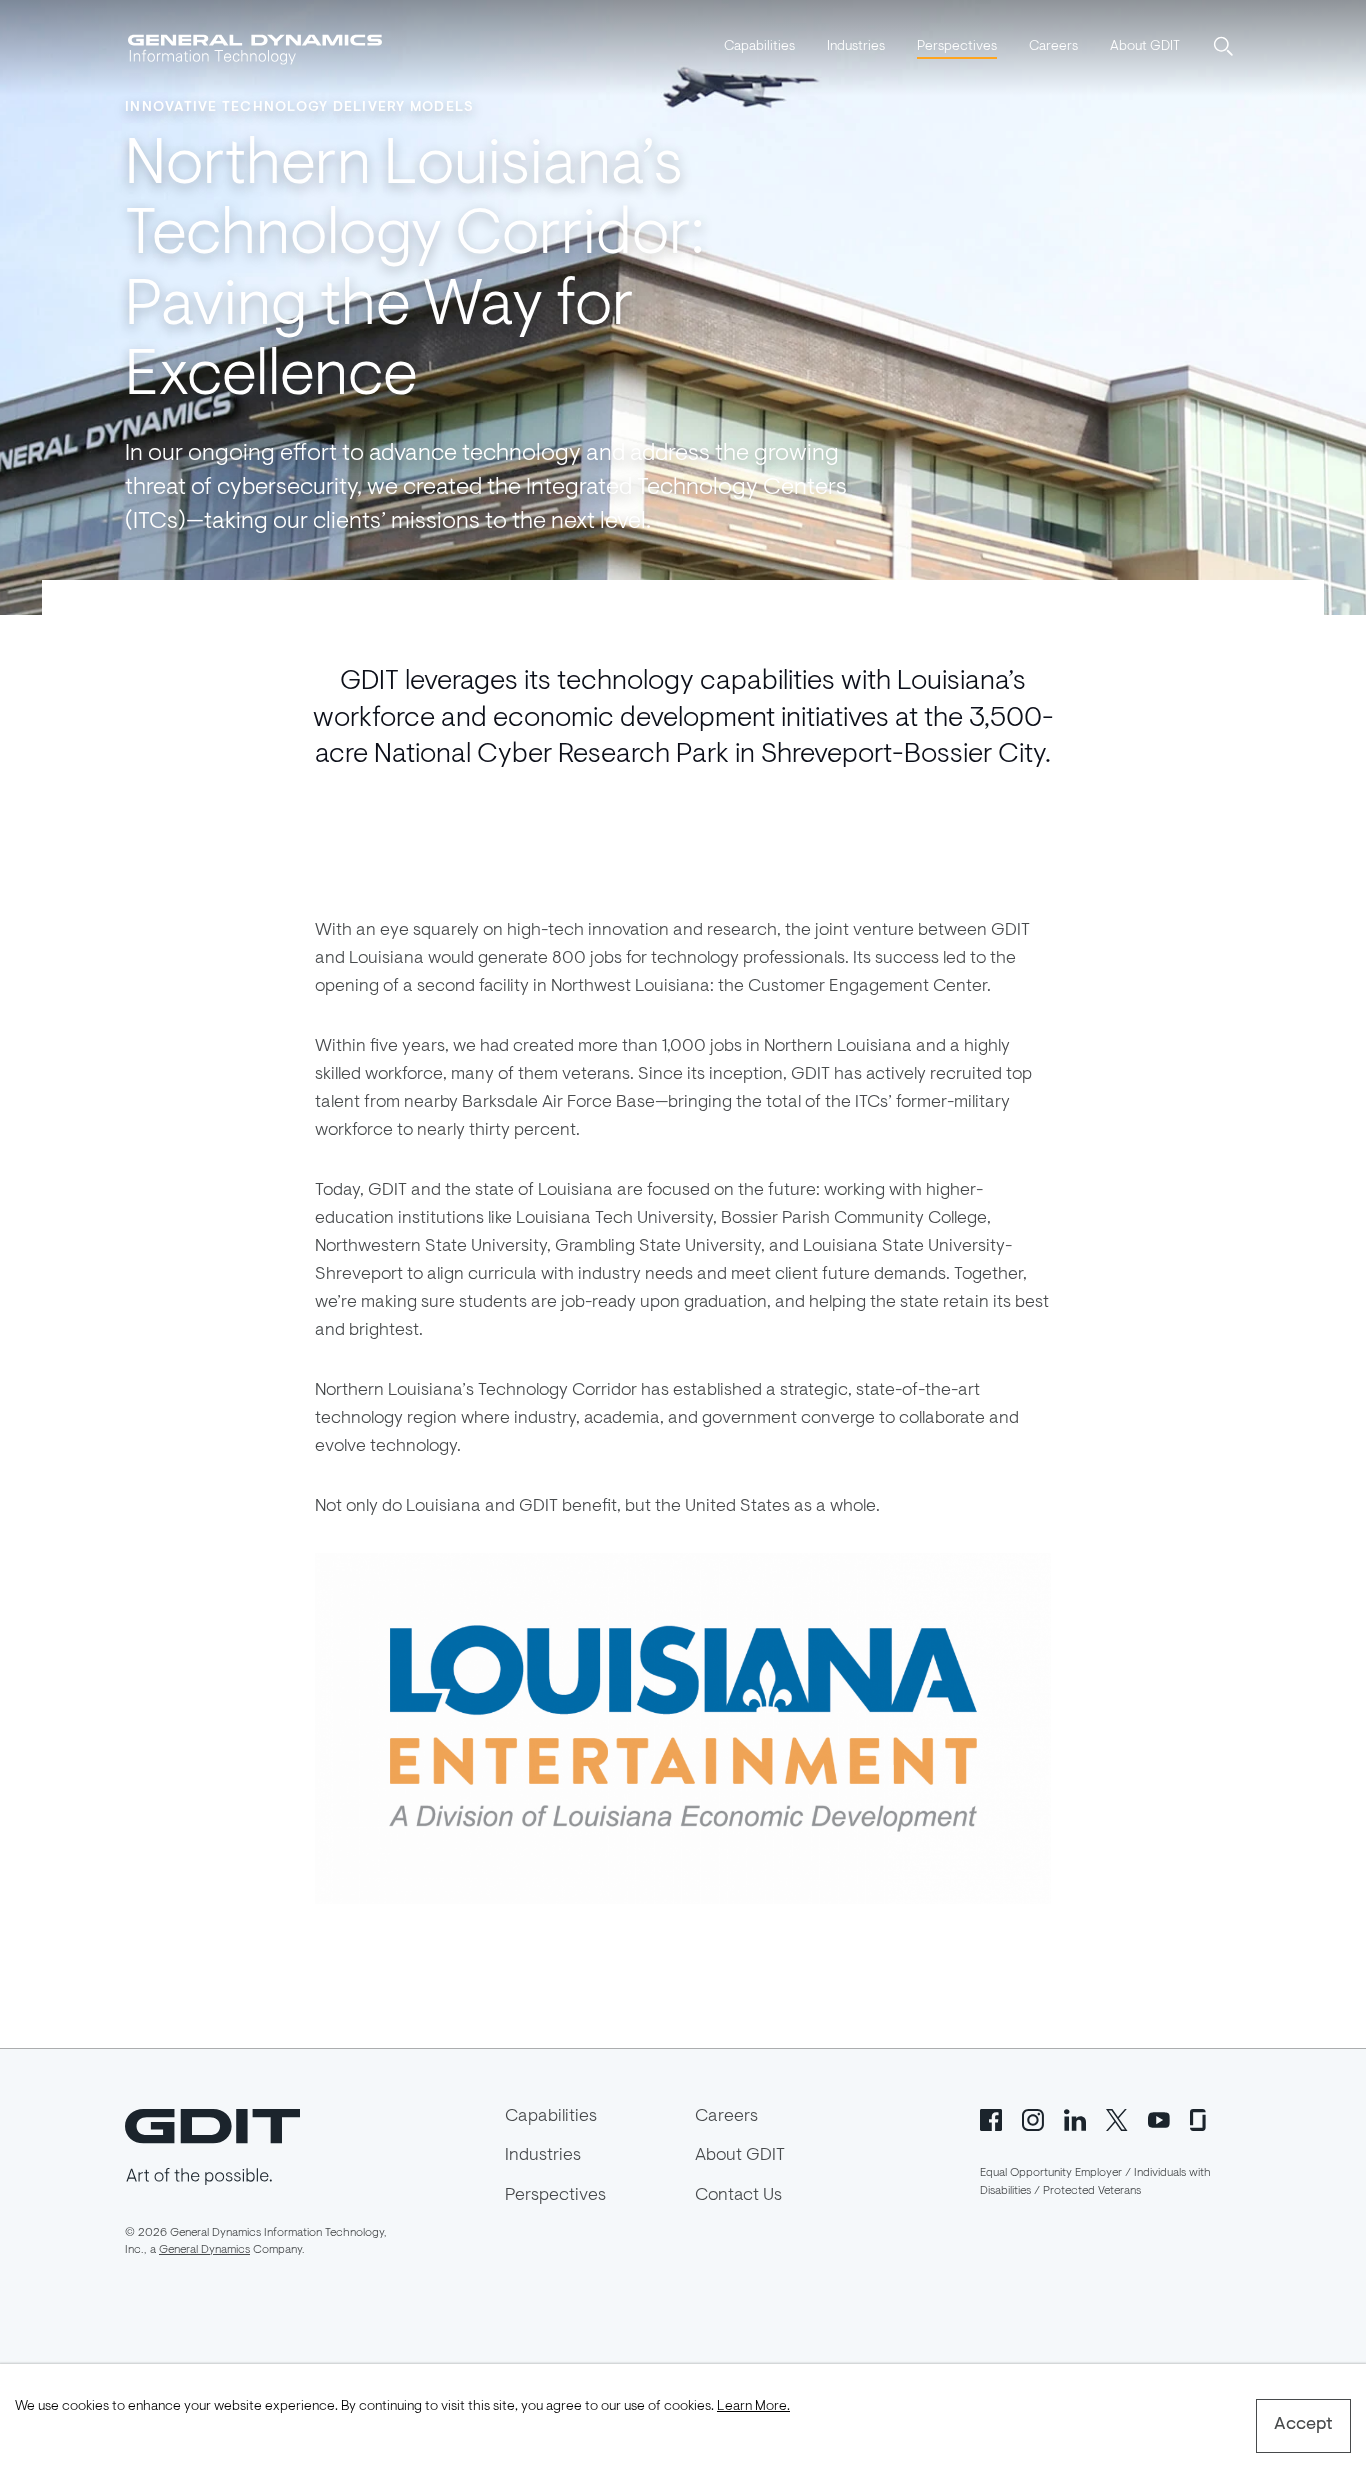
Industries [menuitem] (856, 47)
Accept (1303, 2425)
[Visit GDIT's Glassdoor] (1201, 2119)
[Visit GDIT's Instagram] (1033, 2119)
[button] (1225, 48)
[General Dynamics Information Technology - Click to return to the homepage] (255, 48)
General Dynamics (204, 2250)
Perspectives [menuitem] (957, 47)
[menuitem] (759, 48)
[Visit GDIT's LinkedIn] (1075, 2119)
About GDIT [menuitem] (1145, 47)
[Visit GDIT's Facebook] (991, 2119)
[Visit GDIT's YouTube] (1159, 2119)
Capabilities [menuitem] (759, 47)
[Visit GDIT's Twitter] (1117, 2119)
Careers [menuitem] (1053, 47)
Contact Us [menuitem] (738, 2196)
